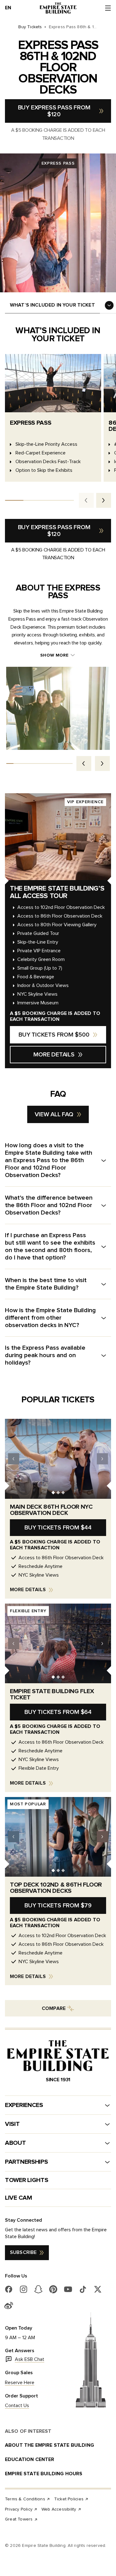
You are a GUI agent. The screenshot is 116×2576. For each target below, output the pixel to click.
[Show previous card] (86, 500)
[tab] (53, 1492)
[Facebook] (9, 2289)
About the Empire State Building (49, 2445)
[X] (98, 2289)
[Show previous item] (84, 764)
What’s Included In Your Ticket (52, 305)
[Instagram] (24, 2289)
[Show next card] (104, 500)
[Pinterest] (53, 2289)
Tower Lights (26, 2180)
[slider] (39, 500)
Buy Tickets (30, 27)
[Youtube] (68, 2289)
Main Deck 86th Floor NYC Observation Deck (51, 1510)
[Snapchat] (38, 2289)
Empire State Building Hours (44, 2474)
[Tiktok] (83, 2289)
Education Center (30, 2459)
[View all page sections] (109, 305)
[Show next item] (102, 764)
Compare (54, 2008)
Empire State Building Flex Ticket (52, 1694)
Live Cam (19, 2198)
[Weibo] (9, 2305)
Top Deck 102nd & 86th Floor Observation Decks (56, 1888)
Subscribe (23, 2252)
